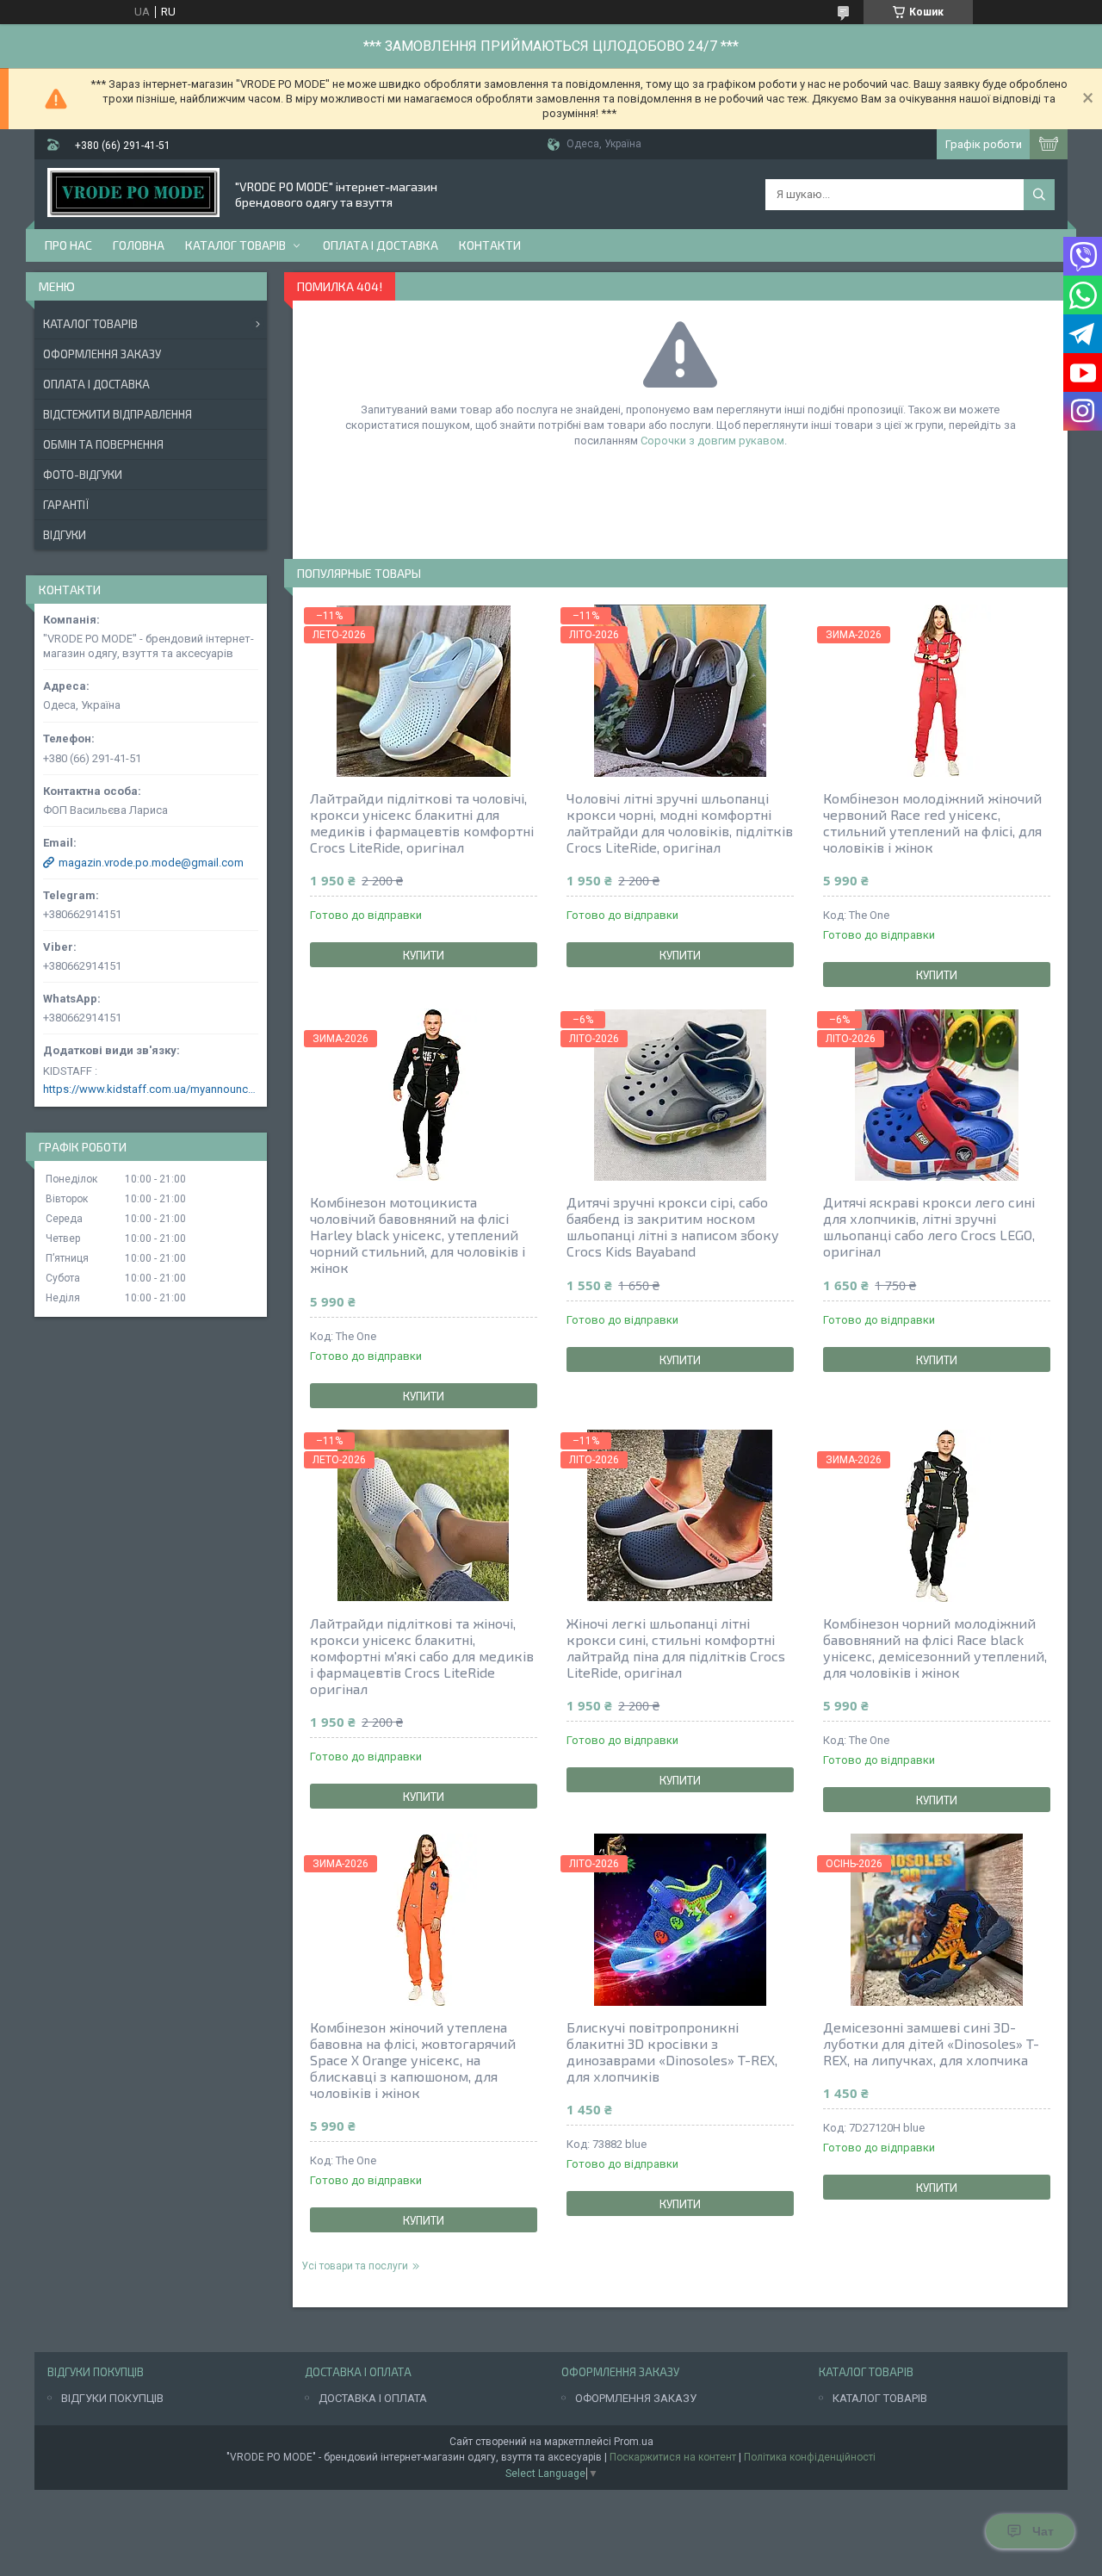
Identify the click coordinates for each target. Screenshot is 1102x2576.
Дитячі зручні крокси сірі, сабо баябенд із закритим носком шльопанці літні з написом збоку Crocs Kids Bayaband (673, 1226)
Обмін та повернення (103, 444)
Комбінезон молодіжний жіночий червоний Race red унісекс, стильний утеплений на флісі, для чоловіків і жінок (932, 822)
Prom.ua (634, 2442)
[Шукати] (1039, 195)
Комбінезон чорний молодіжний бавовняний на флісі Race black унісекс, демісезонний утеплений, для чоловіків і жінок (935, 1648)
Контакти (490, 245)
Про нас (68, 245)
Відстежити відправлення (118, 414)
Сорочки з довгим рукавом (712, 441)
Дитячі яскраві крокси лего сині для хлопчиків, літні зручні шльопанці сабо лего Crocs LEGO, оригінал (929, 1226)
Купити (424, 955)
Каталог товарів (235, 245)
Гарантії (66, 505)
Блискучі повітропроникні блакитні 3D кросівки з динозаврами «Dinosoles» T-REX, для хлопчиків (672, 2051)
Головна (139, 245)
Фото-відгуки (83, 475)
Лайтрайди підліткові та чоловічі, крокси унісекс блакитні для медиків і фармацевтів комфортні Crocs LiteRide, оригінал (422, 822)
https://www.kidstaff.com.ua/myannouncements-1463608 (151, 1089)
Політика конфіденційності (810, 2457)
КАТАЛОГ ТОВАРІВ (880, 2398)
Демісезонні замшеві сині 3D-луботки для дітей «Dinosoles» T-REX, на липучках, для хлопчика (931, 2043)
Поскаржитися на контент (673, 2457)
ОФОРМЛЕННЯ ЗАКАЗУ (636, 2398)
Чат (1043, 2531)
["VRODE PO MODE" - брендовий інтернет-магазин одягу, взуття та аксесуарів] (133, 194)
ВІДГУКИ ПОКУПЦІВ (112, 2398)
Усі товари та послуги (355, 2266)
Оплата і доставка (381, 245)
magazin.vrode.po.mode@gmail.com (151, 863)
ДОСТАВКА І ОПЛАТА (373, 2398)
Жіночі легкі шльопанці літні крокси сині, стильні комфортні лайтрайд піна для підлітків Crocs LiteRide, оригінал (676, 1648)
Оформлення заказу (102, 354)
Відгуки (65, 535)
